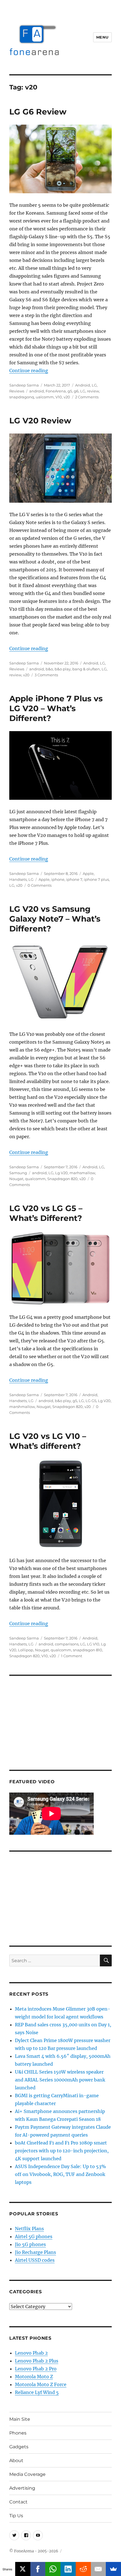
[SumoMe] (113, 2569)
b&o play (63, 669)
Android (83, 385)
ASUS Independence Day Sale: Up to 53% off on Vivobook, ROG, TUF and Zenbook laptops (60, 2174)
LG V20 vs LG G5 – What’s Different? (46, 1213)
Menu (102, 37)
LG (94, 385)
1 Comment (72, 1656)
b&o (49, 669)
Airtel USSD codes (35, 2260)
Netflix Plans (29, 2229)
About (16, 2461)
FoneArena (56, 391)
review (93, 391)
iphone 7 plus (96, 879)
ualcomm (45, 397)
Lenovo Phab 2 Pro (36, 2369)
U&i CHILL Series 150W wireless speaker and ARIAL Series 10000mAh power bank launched (60, 2080)
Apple (88, 873)
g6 (76, 391)
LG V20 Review (40, 421)
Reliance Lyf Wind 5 (37, 2392)
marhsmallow (82, 1173)
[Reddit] (83, 2569)
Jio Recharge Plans (35, 2252)
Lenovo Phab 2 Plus (37, 2361)
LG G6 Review (38, 112)
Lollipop (26, 1650)
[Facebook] (38, 2569)
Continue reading (29, 370)
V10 (59, 397)
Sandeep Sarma (24, 385)
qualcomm (35, 1179)
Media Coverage (27, 2474)
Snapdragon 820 (62, 1179)
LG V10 (93, 1644)
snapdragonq (22, 397)
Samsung (18, 1173)
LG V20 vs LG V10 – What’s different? (48, 1441)
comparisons (67, 1644)
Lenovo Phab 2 (31, 2353)
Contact (18, 2502)
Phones (18, 2433)
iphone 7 (74, 879)
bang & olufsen (86, 669)
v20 (67, 397)
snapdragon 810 (88, 1650)
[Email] (98, 2569)
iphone (58, 879)
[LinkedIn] (68, 2569)
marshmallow (22, 1407)
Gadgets (19, 2447)
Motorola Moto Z (34, 2377)
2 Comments (87, 397)
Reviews (17, 391)
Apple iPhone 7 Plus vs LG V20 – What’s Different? (56, 708)
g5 (70, 391)
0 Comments (40, 885)
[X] (23, 2569)
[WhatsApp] (53, 2569)
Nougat (16, 1179)
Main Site (20, 2419)
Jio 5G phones (30, 2244)
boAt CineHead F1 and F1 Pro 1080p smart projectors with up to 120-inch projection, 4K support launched (62, 2151)
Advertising (22, 2488)
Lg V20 (61, 1173)
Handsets (18, 879)
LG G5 (91, 1401)
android (37, 391)
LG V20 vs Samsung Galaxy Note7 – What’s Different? (55, 919)
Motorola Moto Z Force (41, 2384)
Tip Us (16, 2516)
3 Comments (46, 675)
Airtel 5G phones (34, 2236)
